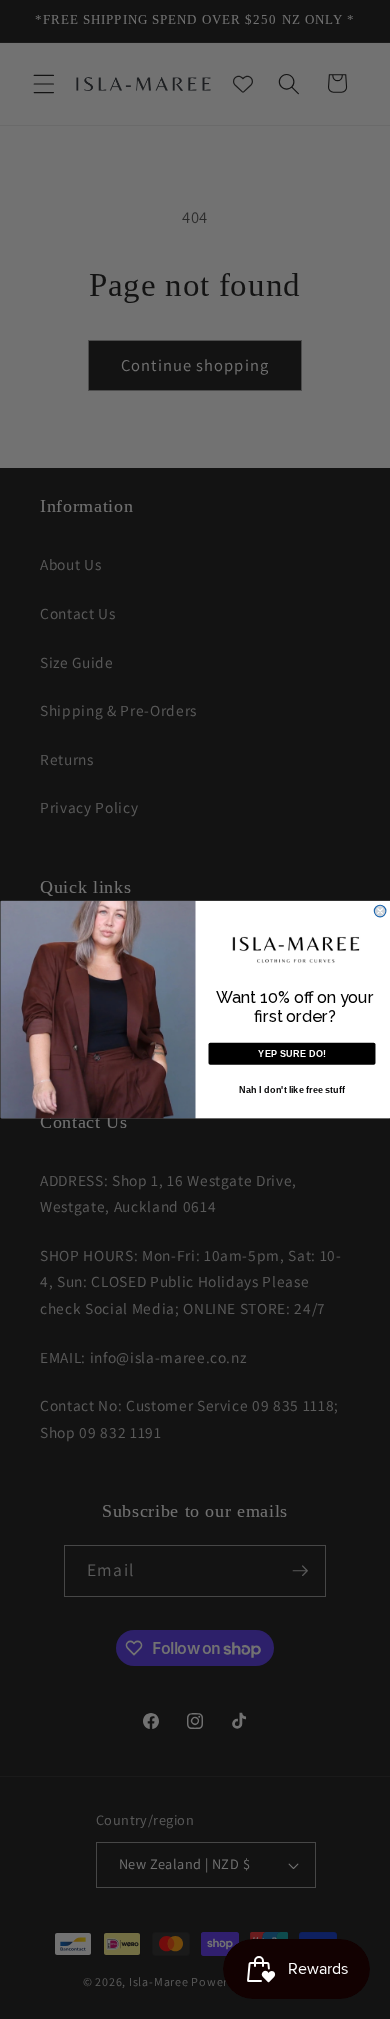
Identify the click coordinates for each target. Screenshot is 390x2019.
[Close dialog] (380, 911)
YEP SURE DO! (291, 1054)
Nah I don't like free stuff (292, 1090)
